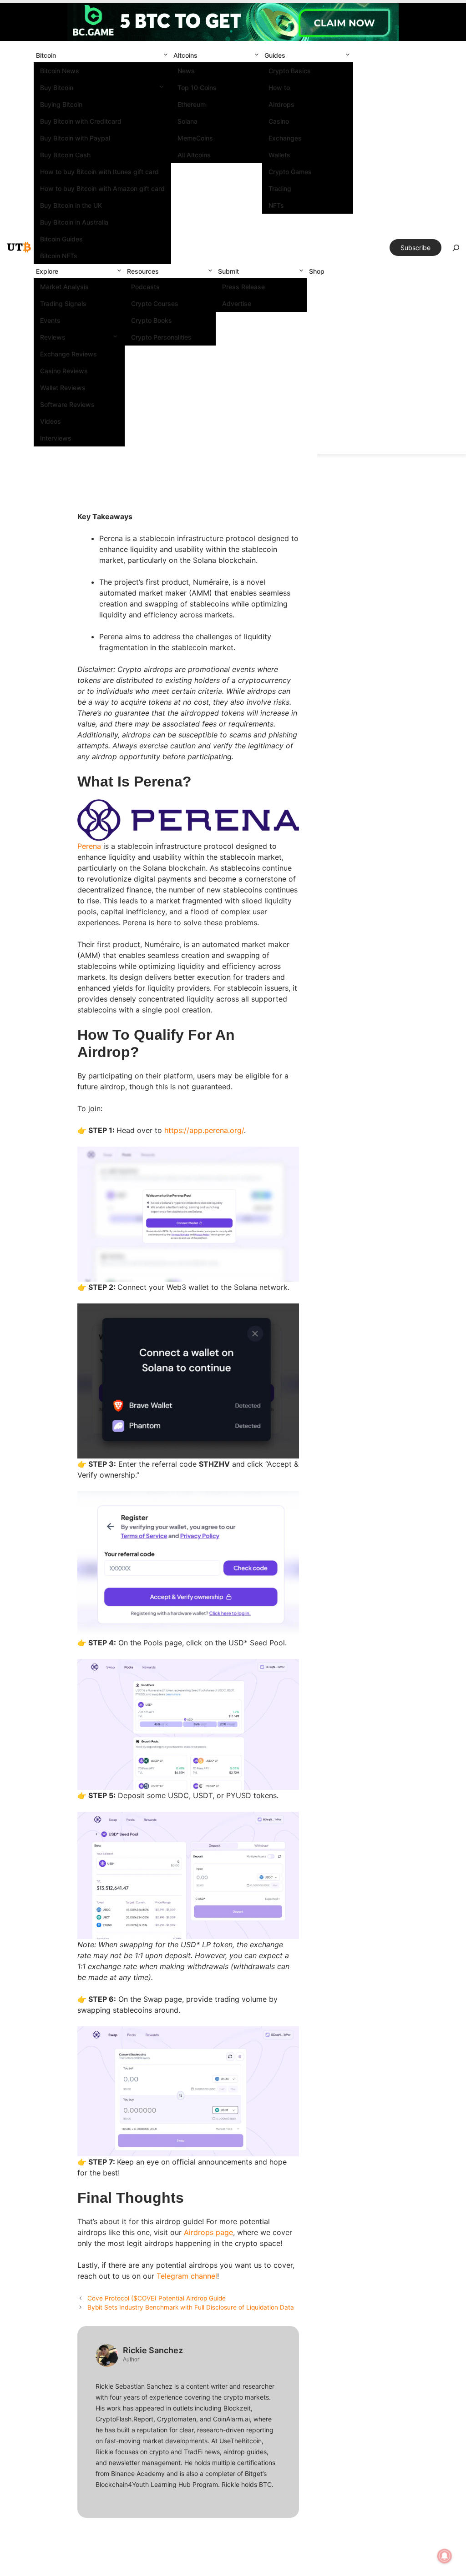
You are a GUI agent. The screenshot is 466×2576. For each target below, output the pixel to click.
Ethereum (192, 104)
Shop (317, 271)
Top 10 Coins (197, 88)
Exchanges (285, 138)
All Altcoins (194, 155)
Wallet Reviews (63, 388)
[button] (166, 55)
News (186, 71)
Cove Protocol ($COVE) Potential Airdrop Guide (157, 2298)
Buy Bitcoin (57, 88)
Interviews (56, 438)
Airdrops (281, 104)
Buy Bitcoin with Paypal (75, 138)
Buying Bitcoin (61, 104)
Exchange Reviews (68, 354)
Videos (51, 421)
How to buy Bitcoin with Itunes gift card (99, 172)
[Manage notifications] (445, 2556)
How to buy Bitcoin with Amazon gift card (102, 188)
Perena (89, 846)
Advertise (237, 303)
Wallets (279, 155)
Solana (187, 121)
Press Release (243, 287)
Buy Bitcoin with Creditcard (81, 121)
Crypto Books (152, 320)
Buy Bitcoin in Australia (74, 222)
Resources (143, 271)
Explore (47, 271)
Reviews (53, 337)
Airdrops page (208, 2232)
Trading (280, 188)
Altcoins (185, 55)
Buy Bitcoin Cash (65, 155)
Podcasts (145, 287)
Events (50, 320)
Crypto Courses (155, 303)
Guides (275, 55)
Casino (279, 121)
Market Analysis (64, 287)
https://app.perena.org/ (204, 1130)
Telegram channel (187, 2276)
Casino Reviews (64, 371)
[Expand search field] (456, 250)
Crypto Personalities (161, 337)
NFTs (276, 205)
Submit (228, 271)
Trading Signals (63, 303)
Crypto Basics (290, 71)
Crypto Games (290, 172)
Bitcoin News (60, 71)
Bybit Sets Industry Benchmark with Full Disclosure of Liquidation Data (191, 2307)
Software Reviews (67, 404)
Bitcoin (46, 55)
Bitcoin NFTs (59, 256)
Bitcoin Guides (61, 239)
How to (279, 88)
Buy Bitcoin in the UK (71, 205)
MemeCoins (195, 138)
